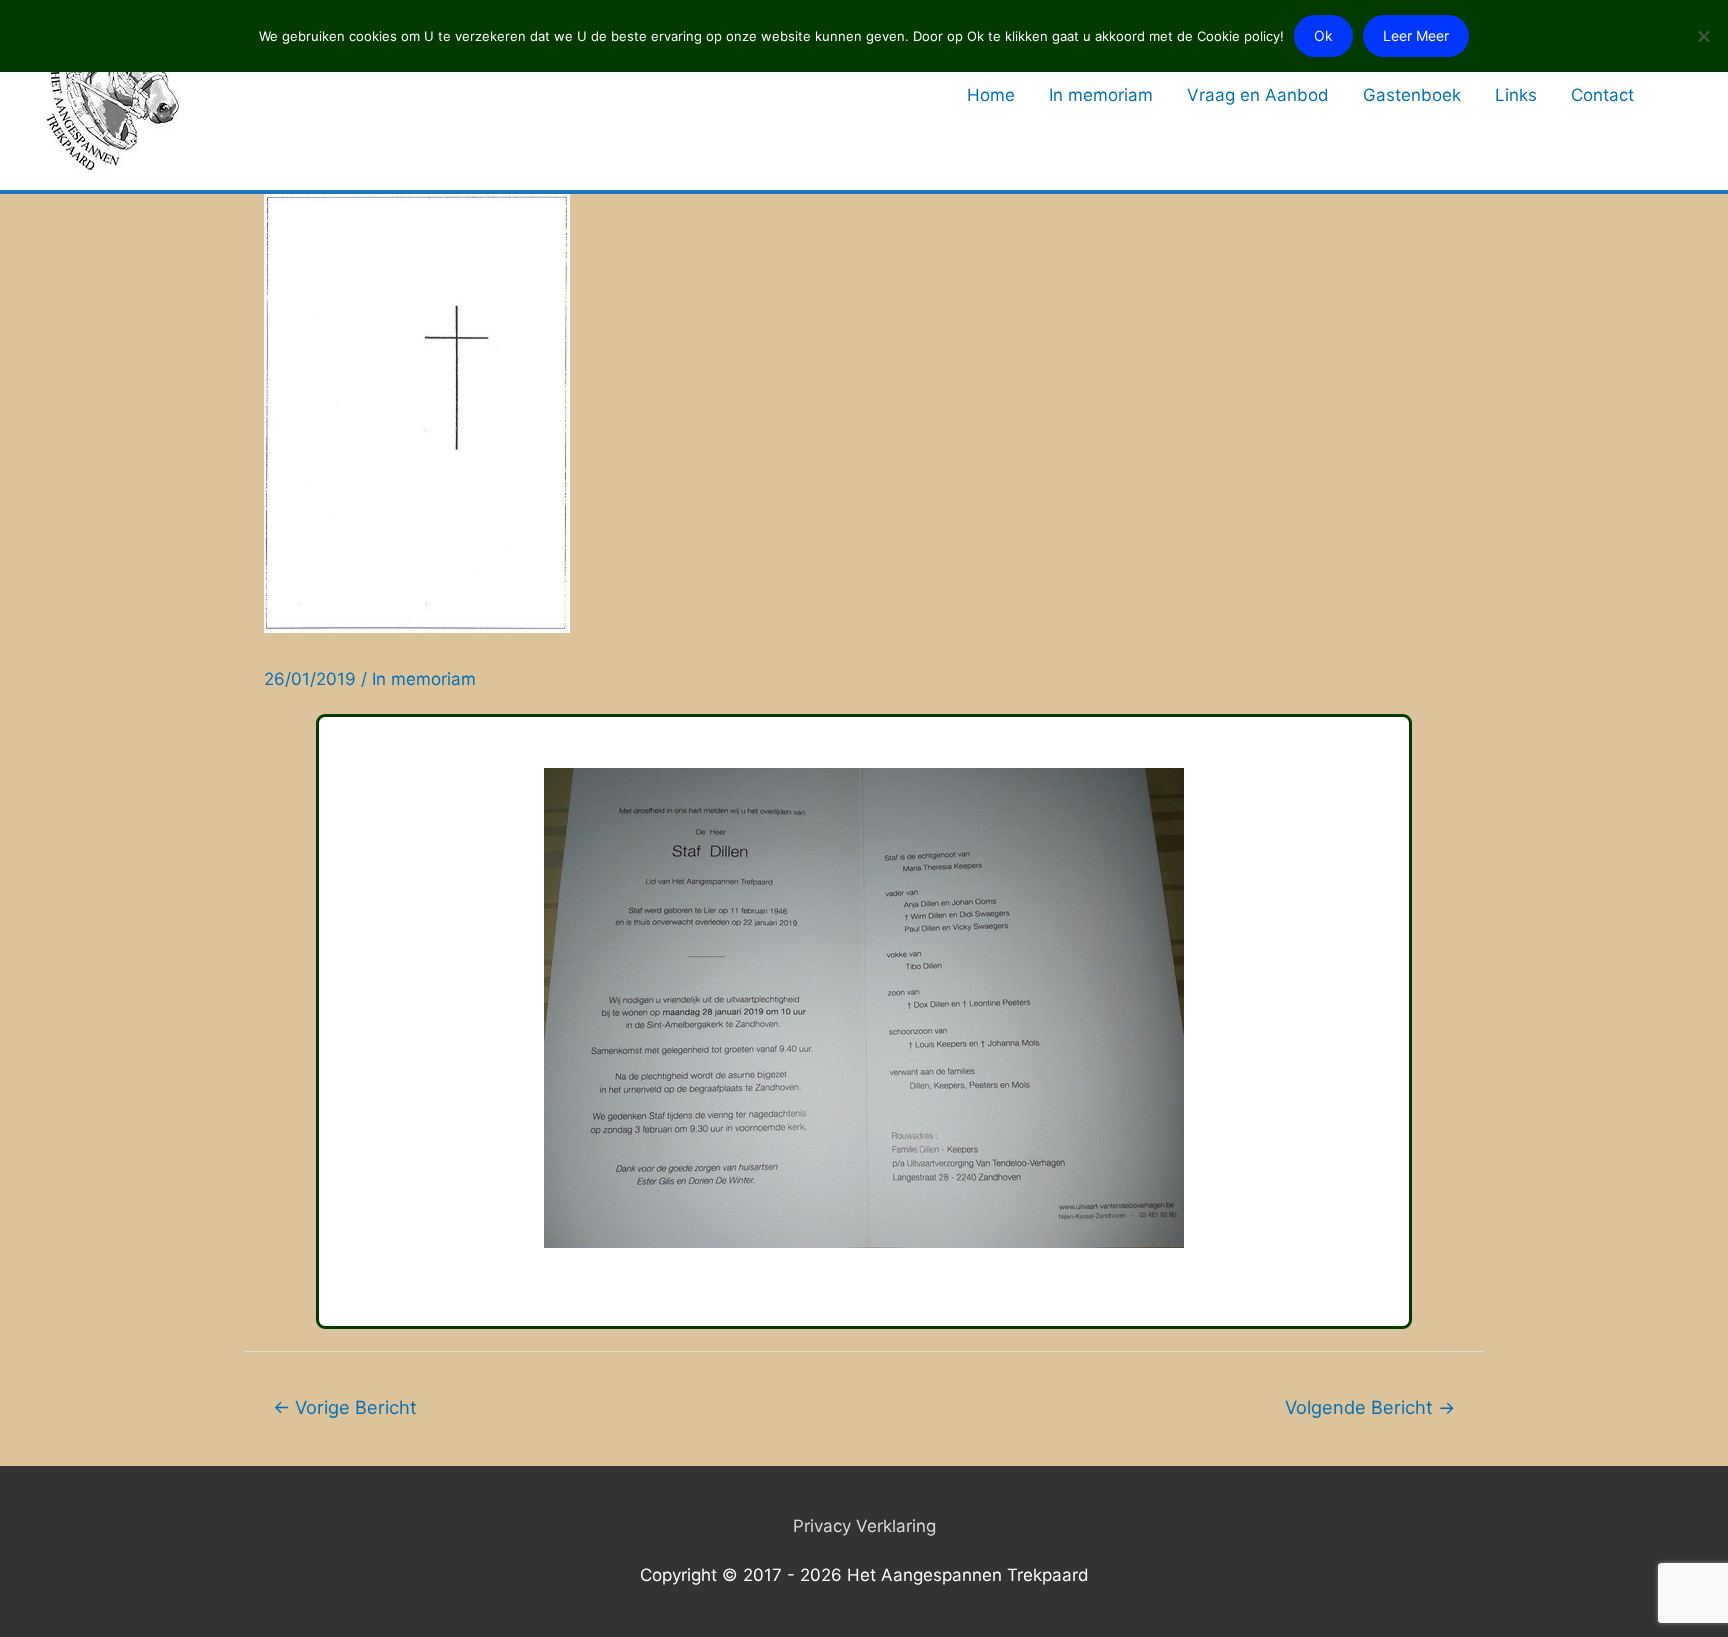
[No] (1703, 36)
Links (1516, 95)
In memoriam (1101, 95)
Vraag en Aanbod (1258, 95)
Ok (1323, 35)
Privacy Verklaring (864, 1526)
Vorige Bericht (345, 1407)
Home (991, 95)
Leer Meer (1416, 35)
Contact (1602, 95)
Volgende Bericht (1370, 1407)
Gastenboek (1412, 95)
